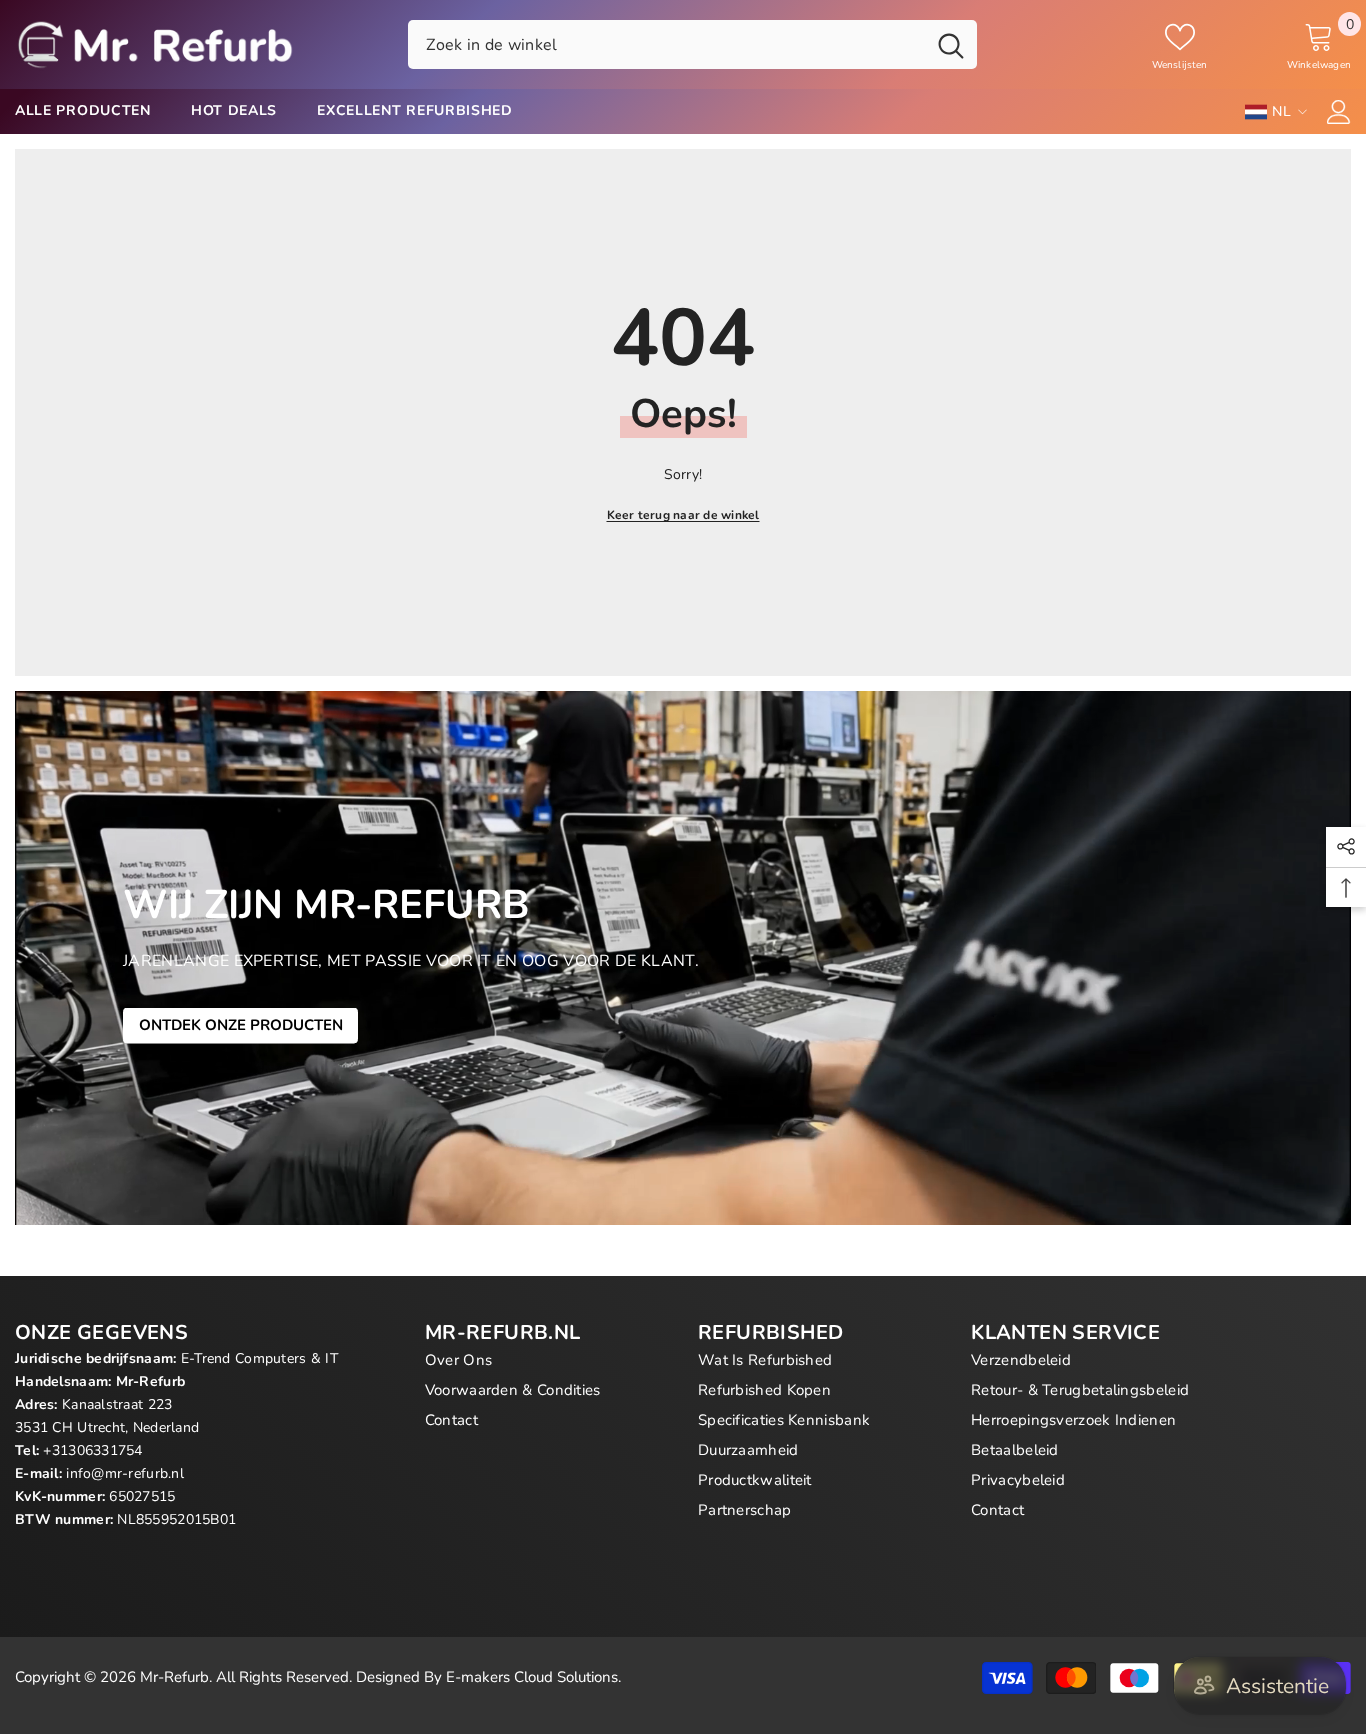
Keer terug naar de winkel (683, 515)
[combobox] (666, 44)
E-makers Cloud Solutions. (533, 1677)
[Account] (1339, 112)
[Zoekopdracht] (692, 44)
